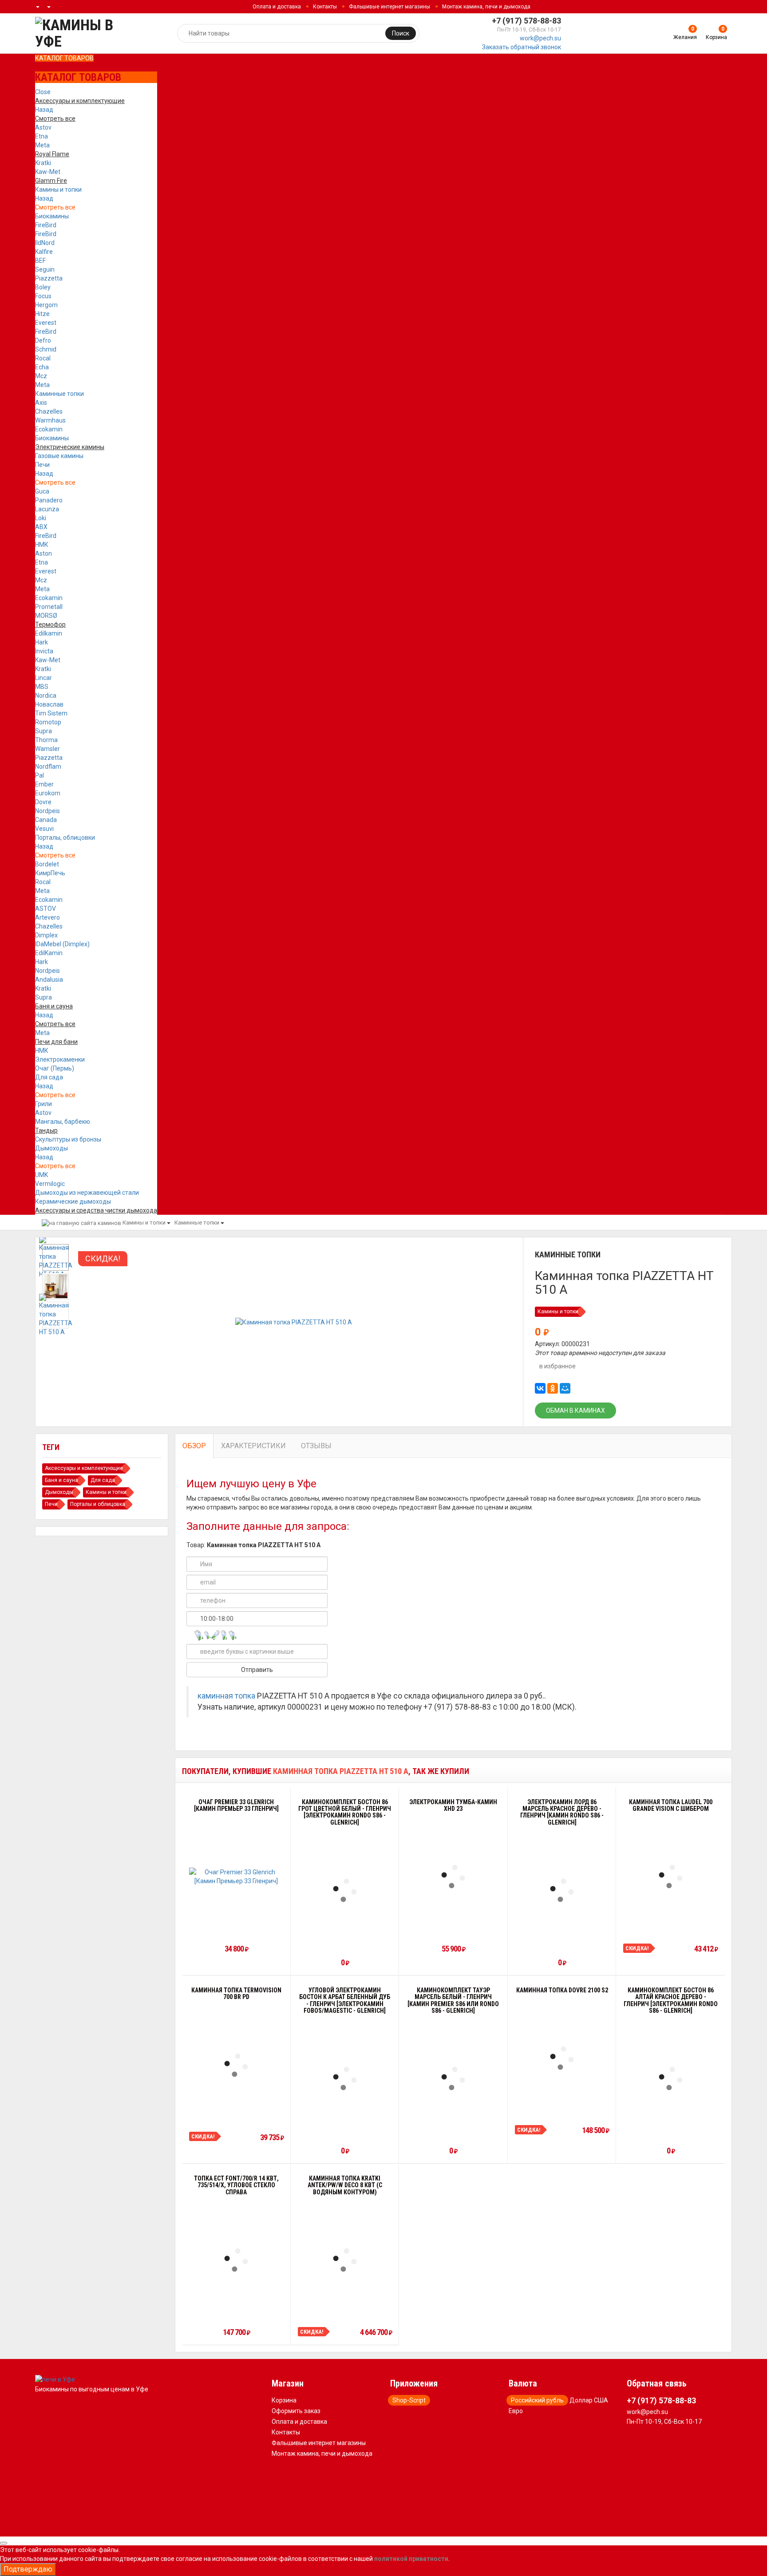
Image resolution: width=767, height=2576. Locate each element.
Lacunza (47, 509)
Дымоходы (51, 1148)
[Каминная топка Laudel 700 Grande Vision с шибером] (671, 1877)
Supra (43, 731)
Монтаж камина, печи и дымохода (486, 7)
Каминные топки (59, 394)
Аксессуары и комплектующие (84, 1468)
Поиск (401, 33)
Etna (42, 136)
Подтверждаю (28, 2569)
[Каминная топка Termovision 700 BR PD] (236, 2065)
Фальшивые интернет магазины (389, 7)
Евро (516, 2411)
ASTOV (45, 909)
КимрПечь (50, 873)
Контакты (325, 7)
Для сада (49, 1077)
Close (43, 92)
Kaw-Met (48, 172)
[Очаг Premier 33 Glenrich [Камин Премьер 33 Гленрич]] (236, 1877)
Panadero (49, 500)
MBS (42, 687)
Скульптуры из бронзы (68, 1139)
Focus (43, 296)
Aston (43, 553)
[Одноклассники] (553, 1388)
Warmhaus (50, 420)
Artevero (47, 917)
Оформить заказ (296, 2411)
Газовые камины (59, 456)
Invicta (44, 651)
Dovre (43, 802)
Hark (42, 642)
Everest (46, 323)
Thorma (46, 740)
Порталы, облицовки (65, 838)
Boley (43, 287)
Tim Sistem (51, 713)
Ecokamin (49, 429)
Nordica (46, 695)
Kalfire (44, 252)
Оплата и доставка (277, 7)
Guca (42, 491)
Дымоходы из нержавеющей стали (87, 1193)
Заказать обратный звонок (522, 47)
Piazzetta (49, 278)
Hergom (46, 305)
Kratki (43, 163)
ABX (41, 527)
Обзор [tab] (194, 1446)
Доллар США (589, 2400)
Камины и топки (58, 190)
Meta (42, 145)
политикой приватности (411, 2559)
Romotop (48, 722)
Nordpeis (47, 811)
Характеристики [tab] (253, 1446)
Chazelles (49, 411)
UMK (42, 1175)
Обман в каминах (575, 1410)
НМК (42, 545)
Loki (41, 518)
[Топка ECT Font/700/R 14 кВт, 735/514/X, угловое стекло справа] (236, 2260)
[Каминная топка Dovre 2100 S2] (562, 2058)
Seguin (45, 269)
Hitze (42, 314)
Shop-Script (409, 2400)
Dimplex (46, 935)
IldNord (45, 243)
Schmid (46, 349)
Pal (40, 775)
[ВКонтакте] (540, 1388)
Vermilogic (50, 1184)
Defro (43, 340)
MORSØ (46, 616)
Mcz (41, 376)
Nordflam (48, 766)
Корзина (284, 2400)
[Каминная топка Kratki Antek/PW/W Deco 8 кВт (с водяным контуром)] (345, 2260)
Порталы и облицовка (98, 1504)
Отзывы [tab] (316, 1446)
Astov (43, 127)
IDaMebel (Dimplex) (62, 944)
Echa (42, 367)
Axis (41, 403)
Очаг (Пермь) (55, 1068)
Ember (44, 784)
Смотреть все (55, 207)
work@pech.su (540, 38)
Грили (43, 1104)
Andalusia (49, 980)
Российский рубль (537, 2400)
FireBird (46, 225)
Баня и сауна (61, 1480)
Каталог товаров (64, 58)
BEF (40, 261)
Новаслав (49, 704)
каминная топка (226, 1696)
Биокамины (52, 216)
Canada (46, 820)
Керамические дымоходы (73, 1201)
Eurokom (48, 793)
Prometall (49, 607)
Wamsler (47, 749)
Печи (42, 465)
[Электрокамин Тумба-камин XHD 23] (453, 1877)
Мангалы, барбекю (63, 1122)
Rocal (43, 358)
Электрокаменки (60, 1059)
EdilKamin (49, 953)
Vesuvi (44, 829)
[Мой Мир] (565, 1388)
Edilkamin (49, 633)
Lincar (43, 678)
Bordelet (47, 864)
